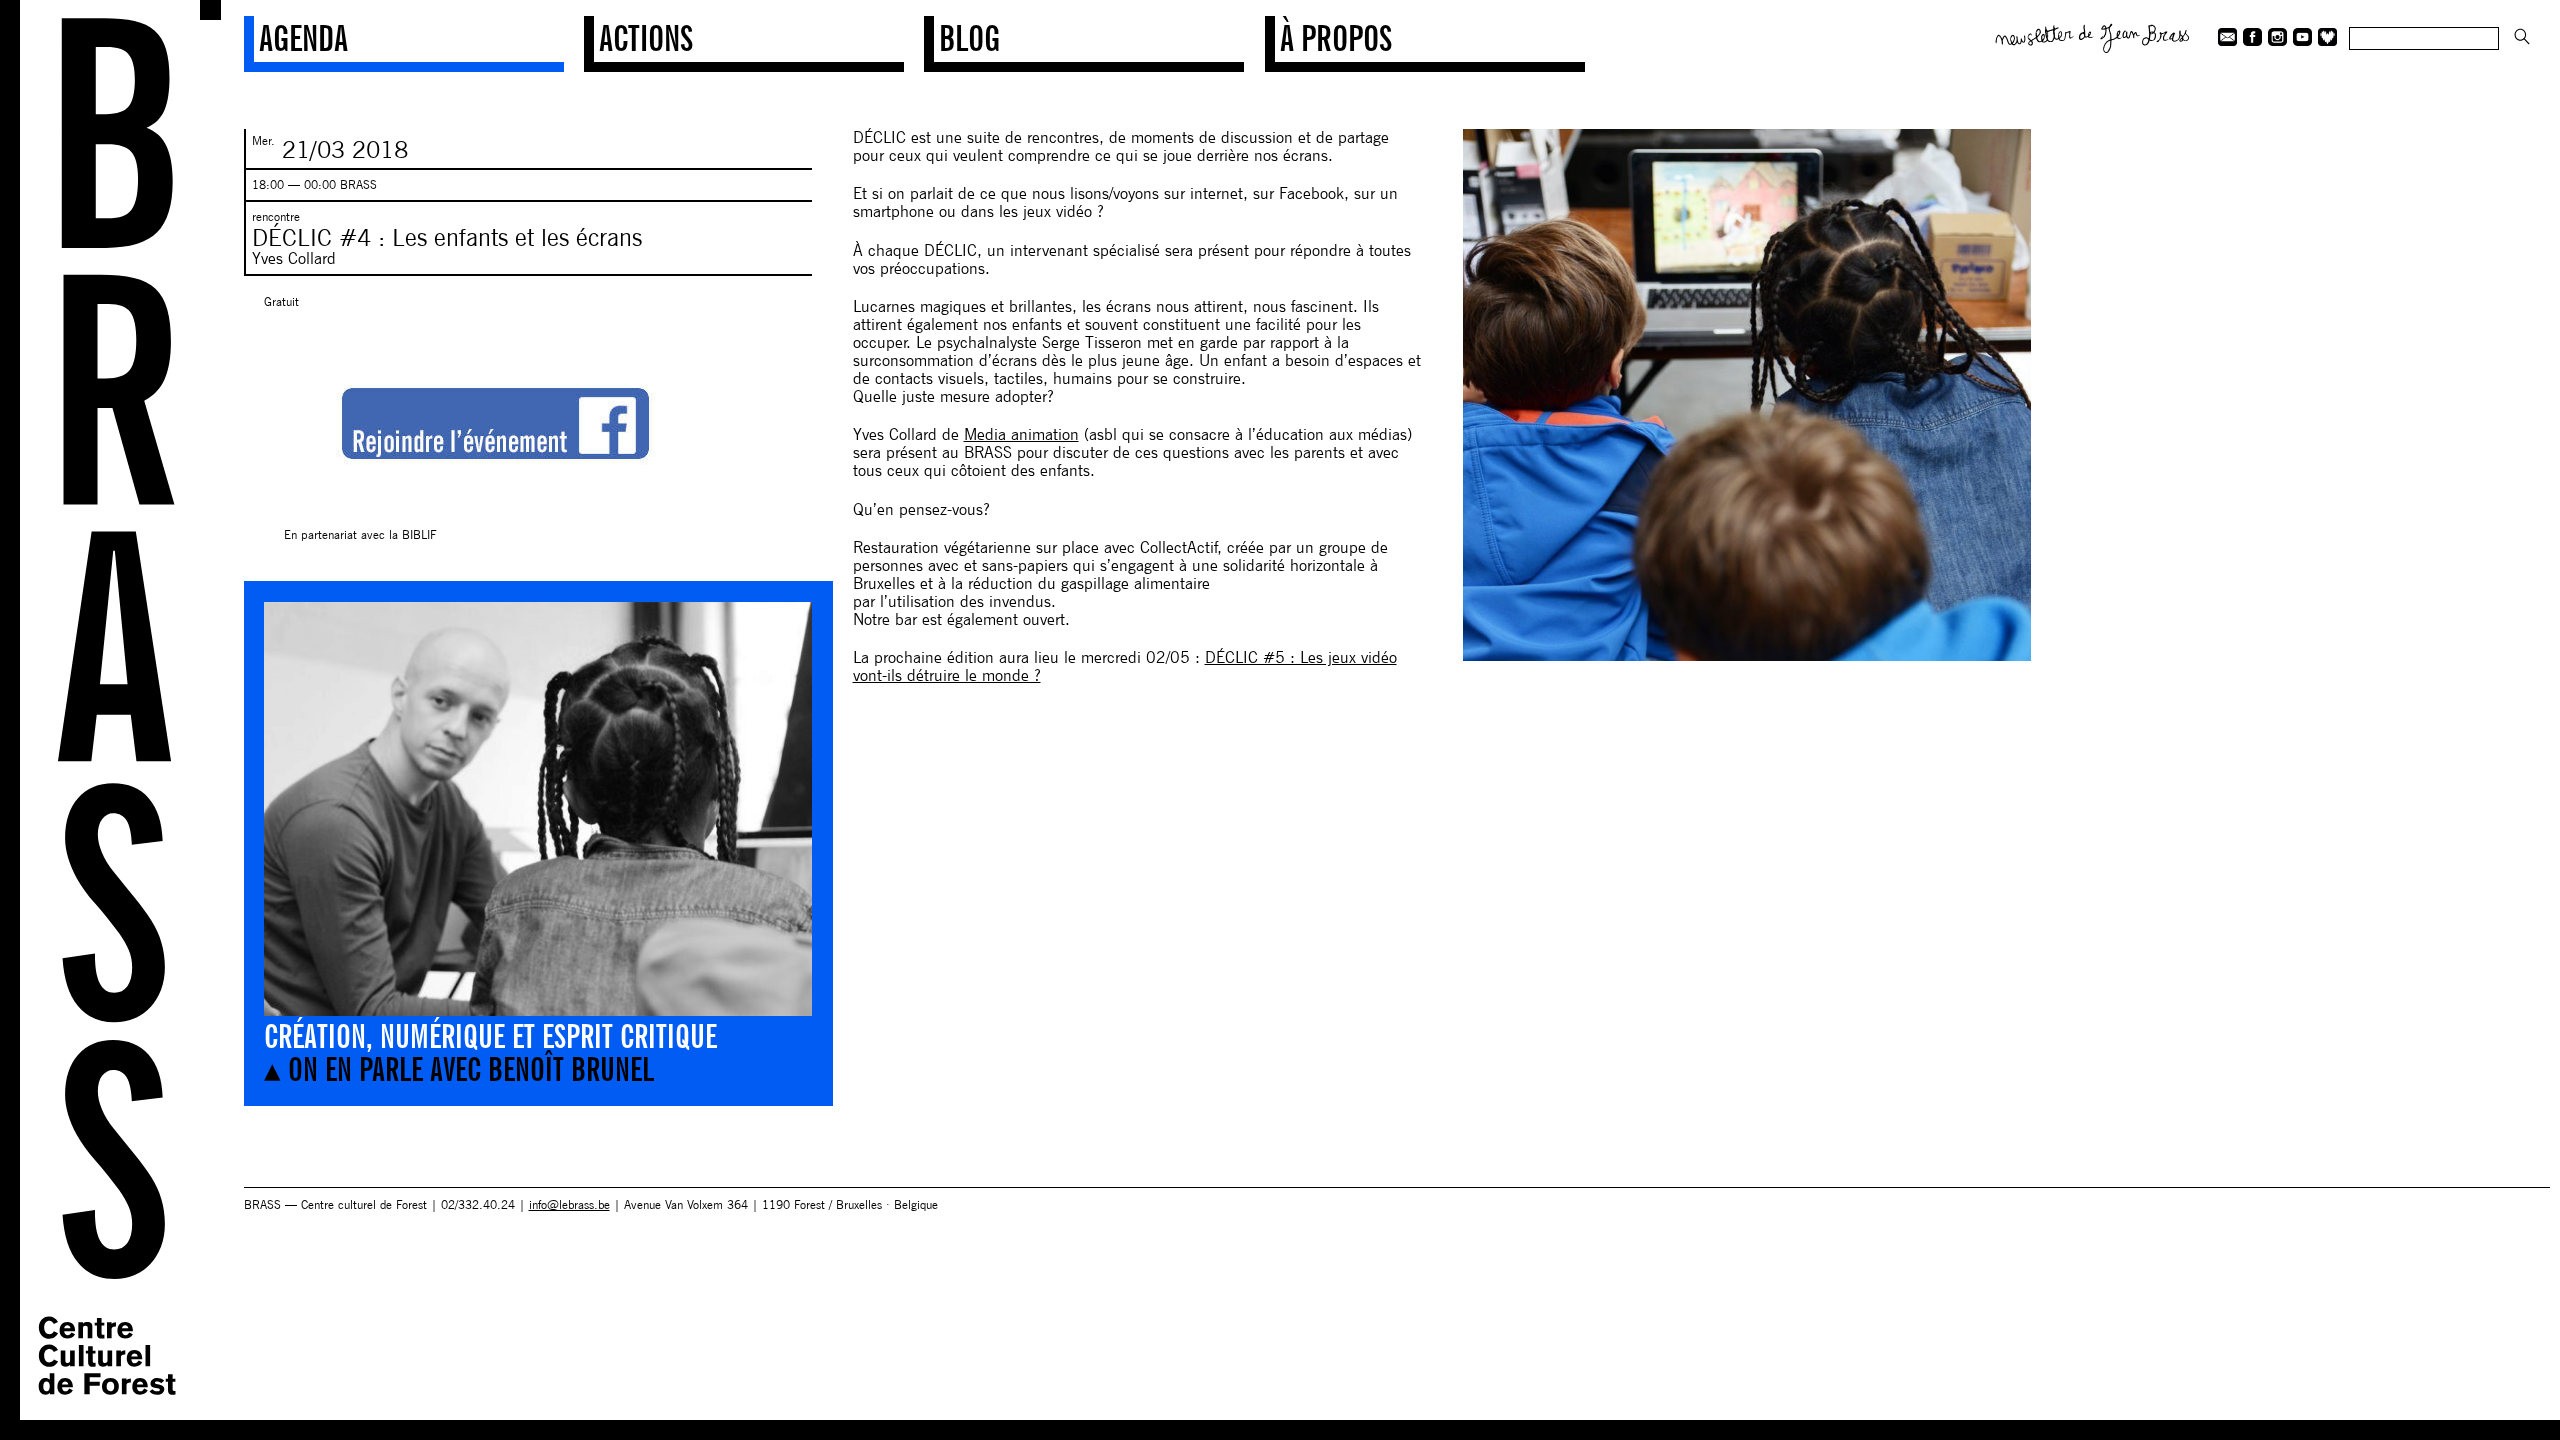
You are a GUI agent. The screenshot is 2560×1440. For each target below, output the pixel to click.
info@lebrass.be (569, 1204)
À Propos (1336, 38)
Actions (646, 38)
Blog (969, 38)
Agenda (303, 38)
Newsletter (2093, 36)
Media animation (1021, 434)
